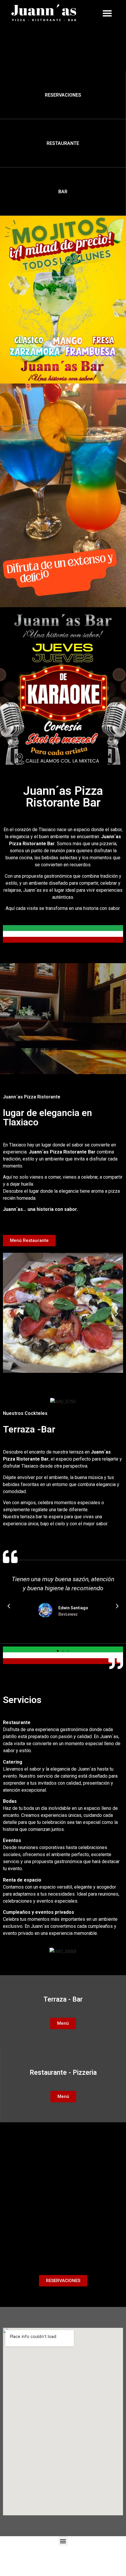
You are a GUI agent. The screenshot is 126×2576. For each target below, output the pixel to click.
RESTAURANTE (63, 143)
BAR (63, 192)
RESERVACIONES (63, 95)
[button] (107, 13)
